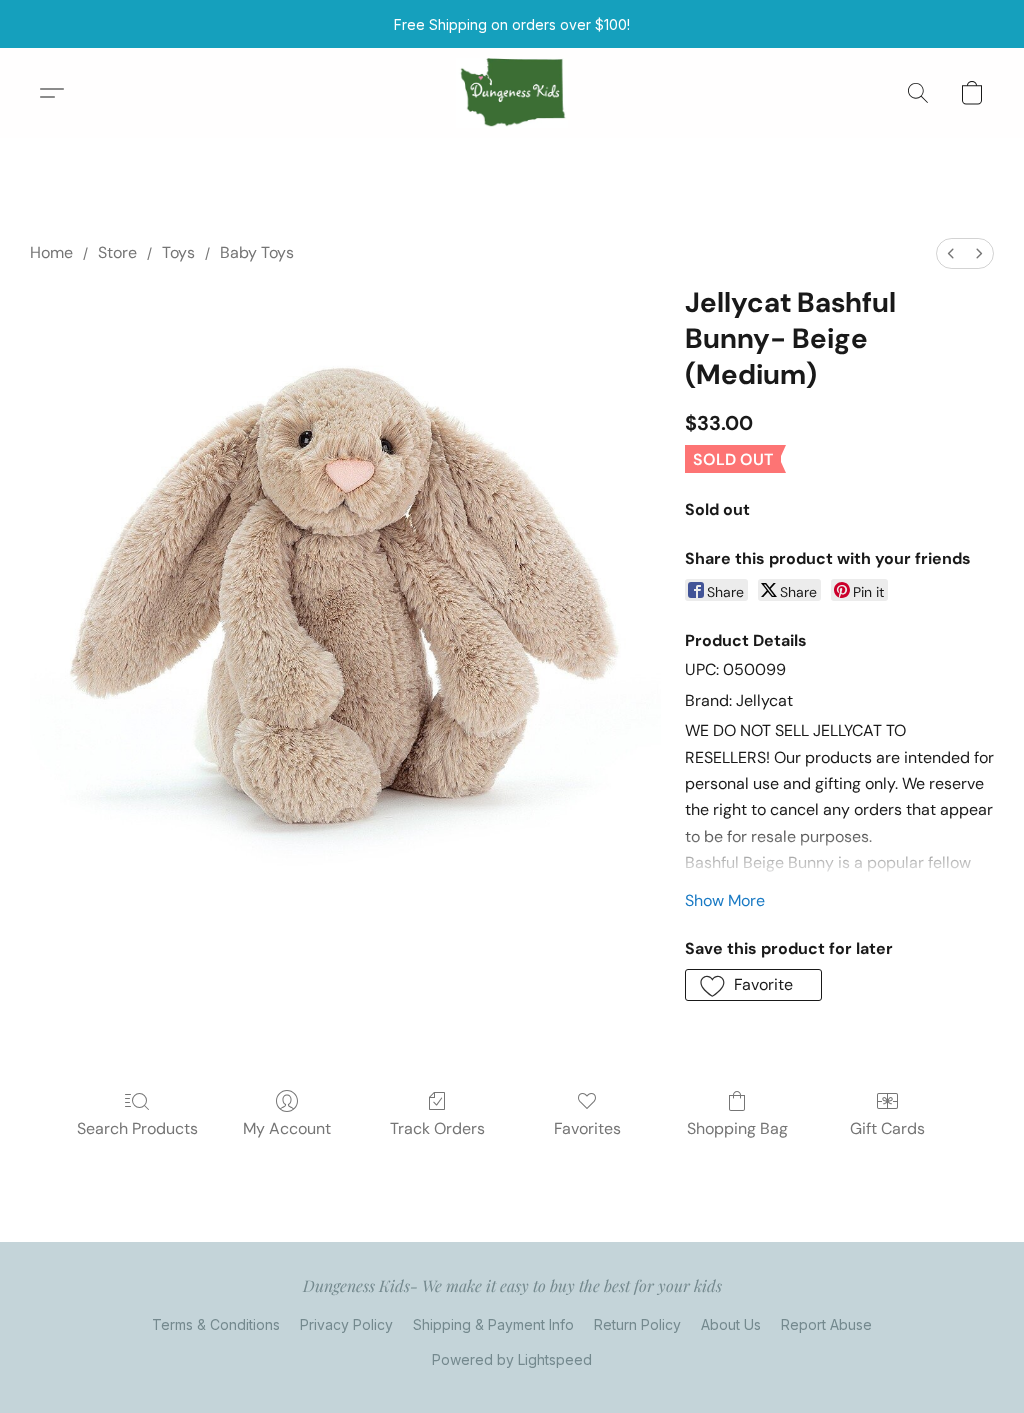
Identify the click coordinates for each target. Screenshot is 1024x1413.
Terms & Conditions (216, 1324)
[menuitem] (951, 253)
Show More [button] (725, 900)
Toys (178, 252)
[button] (512, 93)
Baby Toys (257, 252)
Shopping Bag (737, 1128)
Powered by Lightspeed (512, 1359)
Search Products (137, 1128)
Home (51, 252)
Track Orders (437, 1128)
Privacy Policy (346, 1324)
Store (117, 252)
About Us (731, 1324)
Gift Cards (887, 1128)
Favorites (587, 1128)
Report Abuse (826, 1324)
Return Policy (637, 1324)
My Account (287, 1128)
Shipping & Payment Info (493, 1324)
